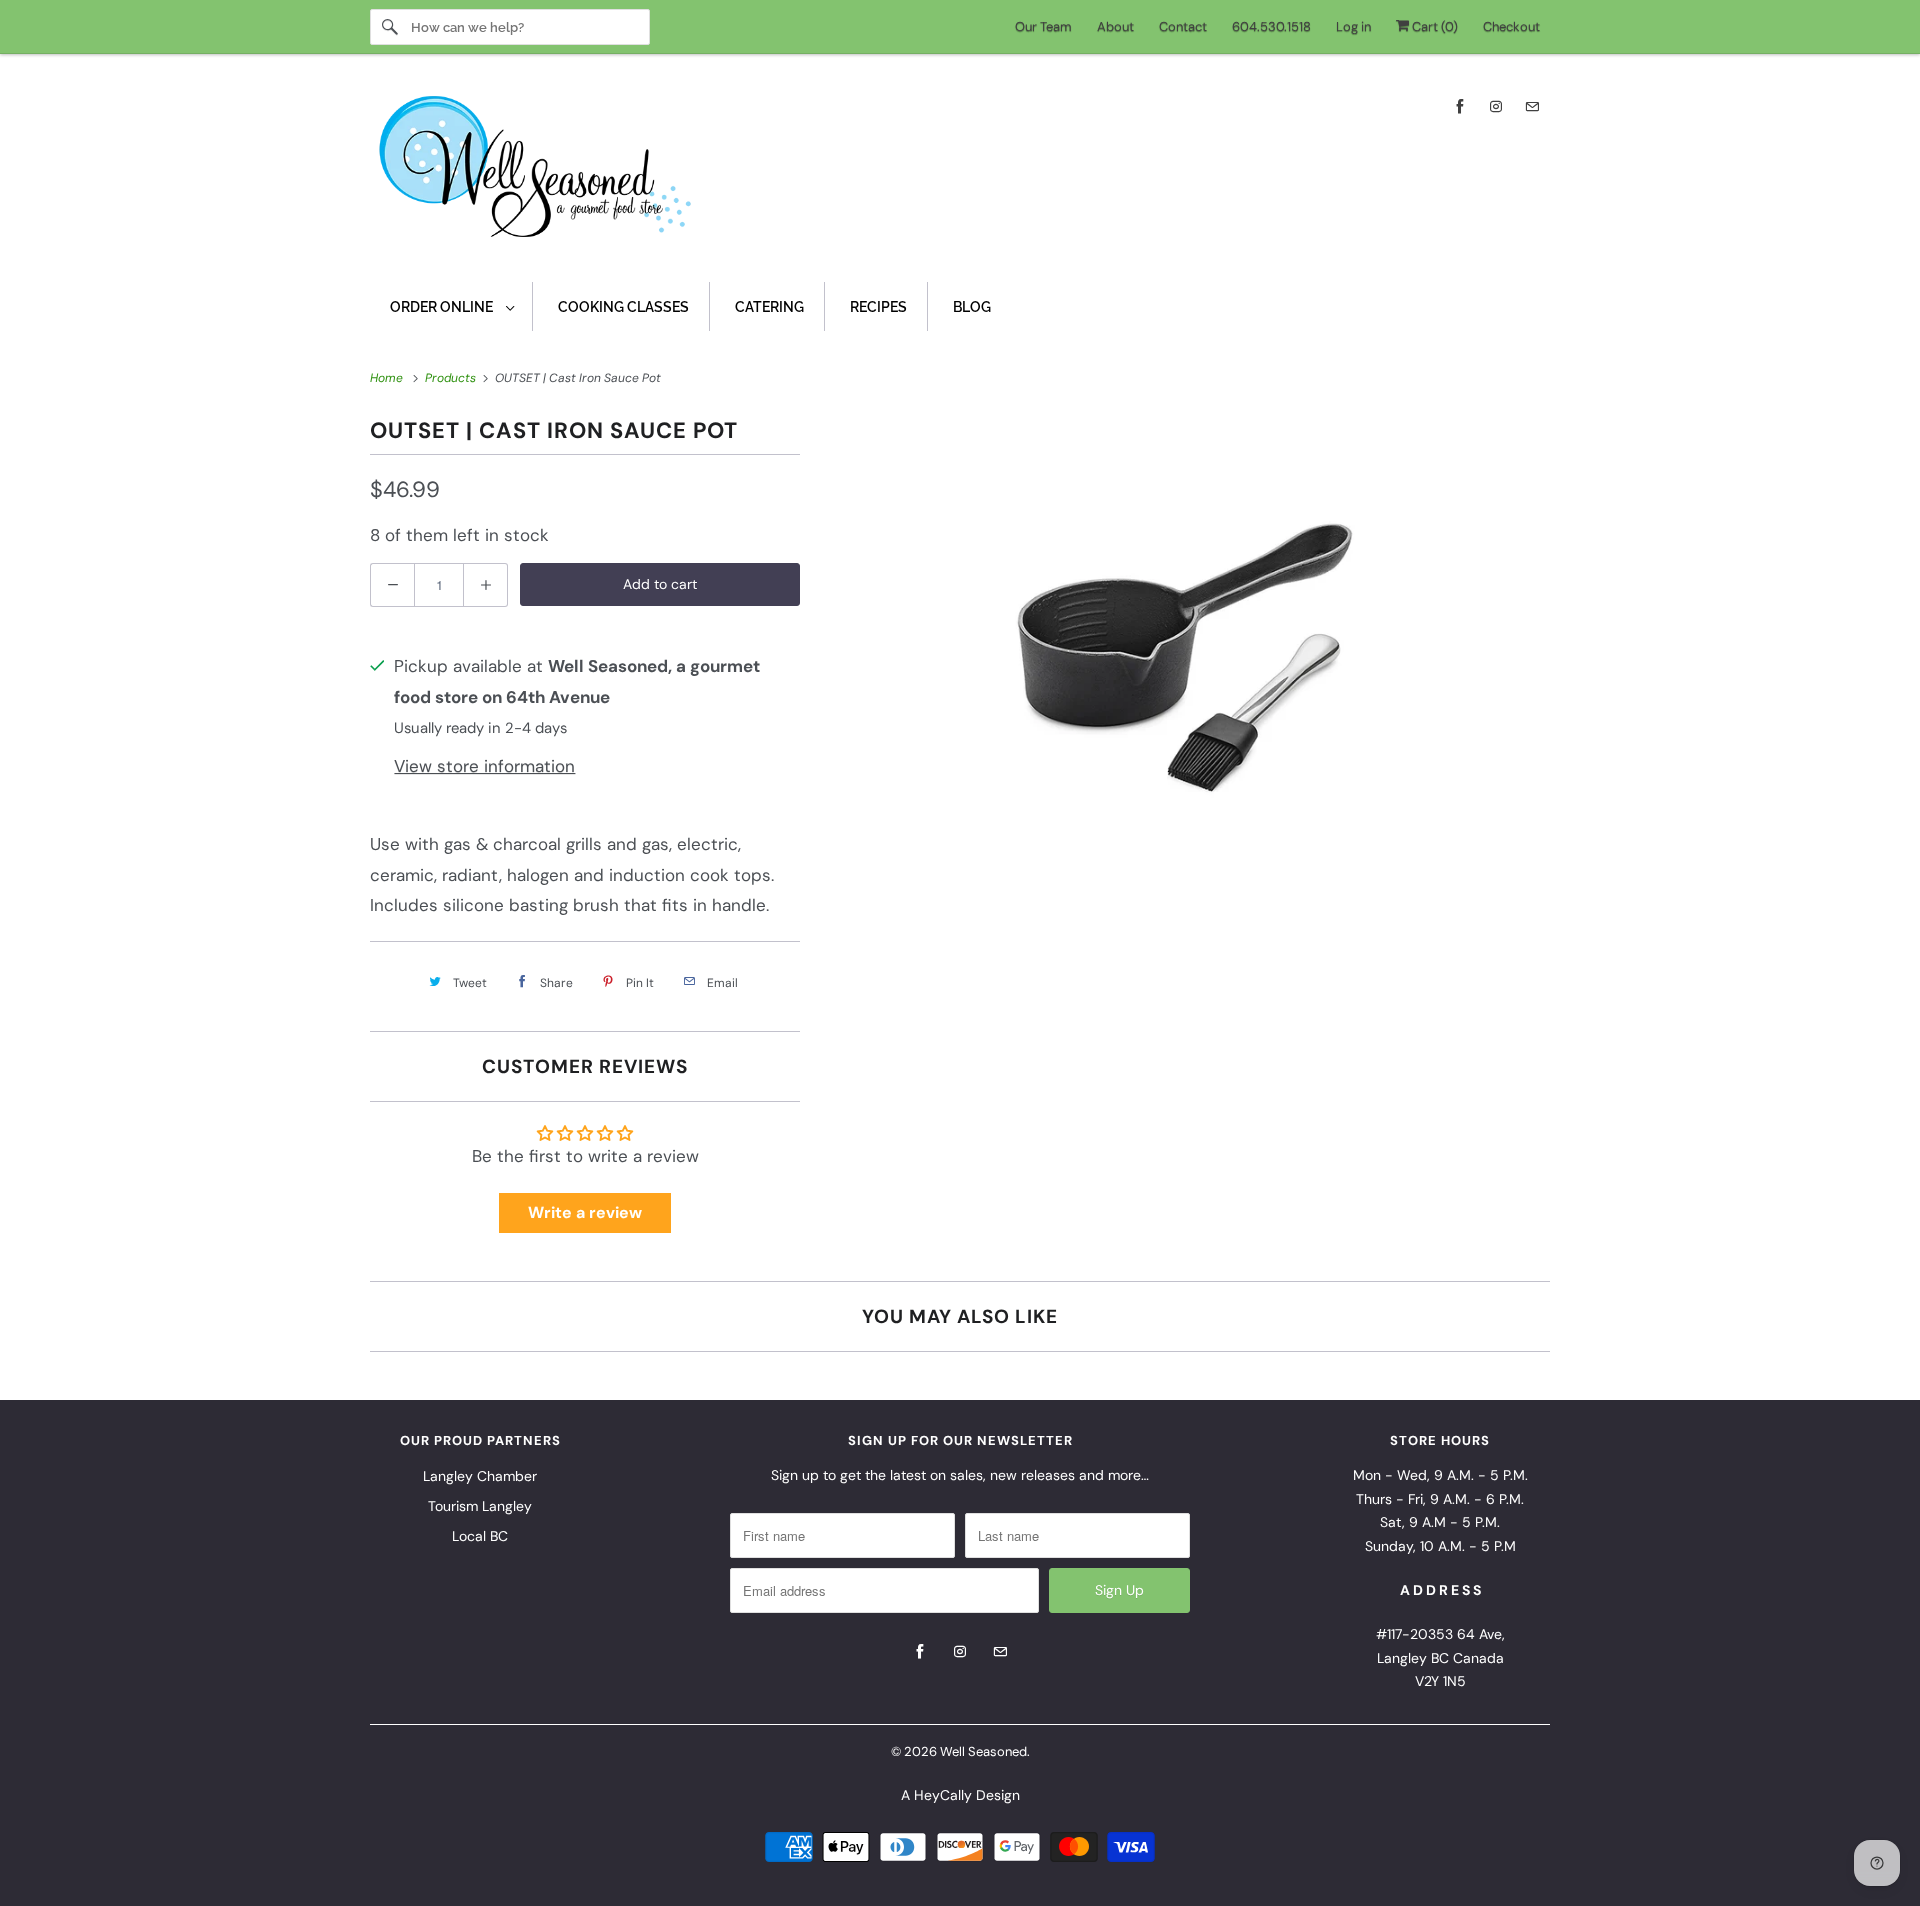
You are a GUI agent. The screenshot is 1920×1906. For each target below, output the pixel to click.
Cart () (1433, 26)
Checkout (1511, 26)
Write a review (585, 1212)
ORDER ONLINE (443, 307)
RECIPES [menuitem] (878, 307)
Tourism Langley (480, 1506)
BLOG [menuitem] (972, 307)
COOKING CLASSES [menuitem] (623, 307)
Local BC (480, 1536)
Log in (1353, 26)
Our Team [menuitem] (1043, 26)
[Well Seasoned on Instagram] (1496, 106)
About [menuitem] (1115, 26)
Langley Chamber (480, 1476)
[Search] (390, 27)
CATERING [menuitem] (769, 307)
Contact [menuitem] (1183, 26)
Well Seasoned (983, 1751)
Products (452, 378)
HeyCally (943, 1795)
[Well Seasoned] (960, 173)
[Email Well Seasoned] (1532, 106)
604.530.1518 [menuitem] (1271, 26)
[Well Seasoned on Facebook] (1460, 106)
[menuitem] (451, 306)
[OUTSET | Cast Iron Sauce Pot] (1185, 657)
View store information (484, 766)
